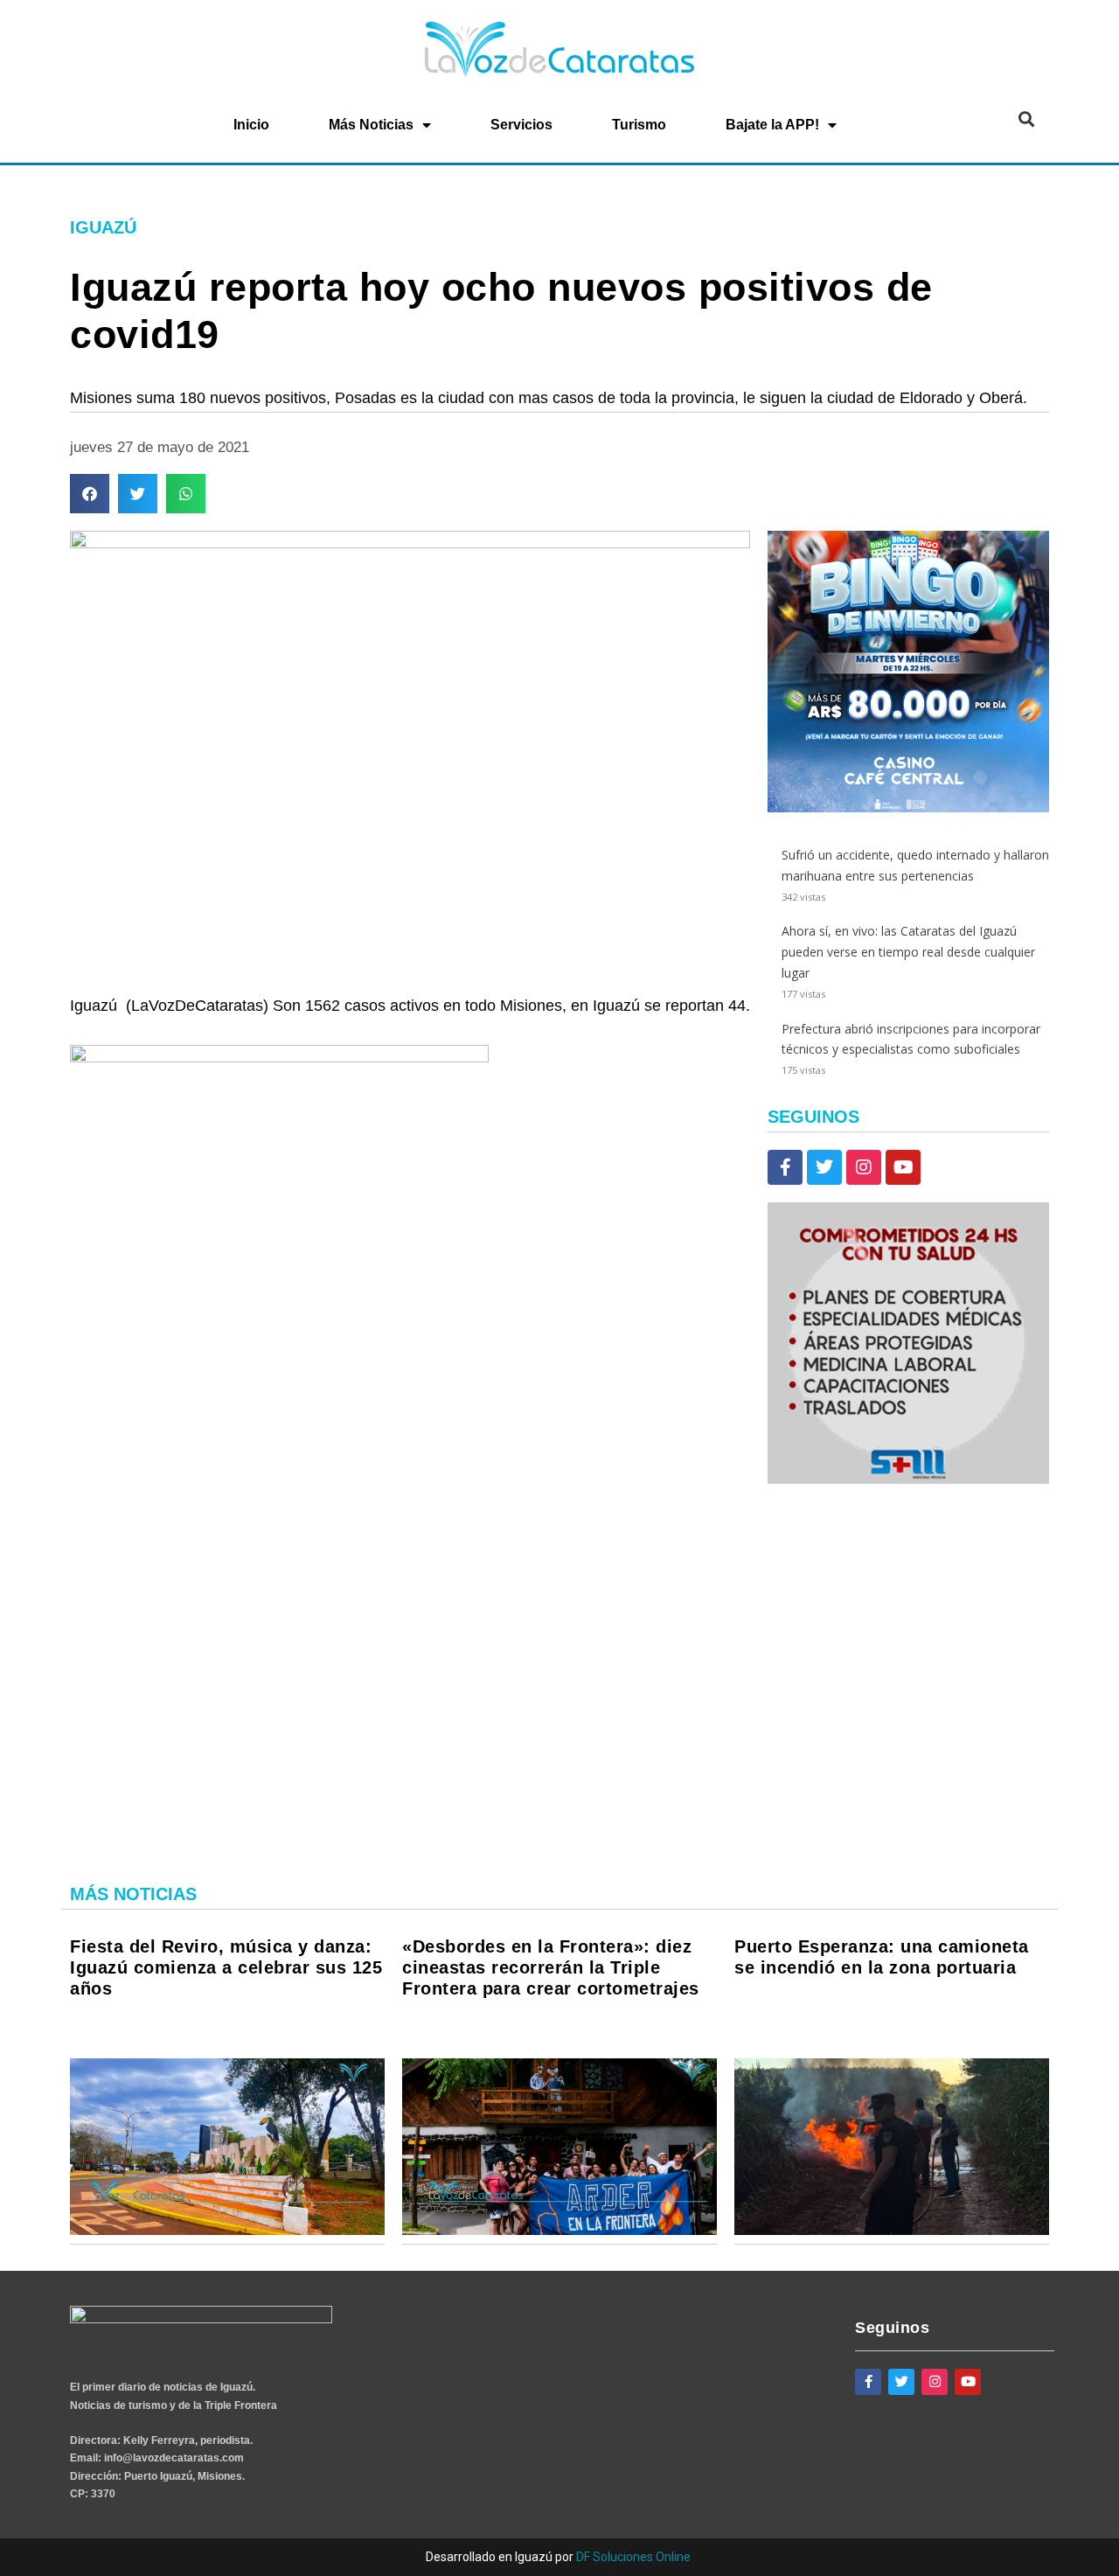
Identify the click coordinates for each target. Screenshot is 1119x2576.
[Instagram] (864, 1167)
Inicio (251, 125)
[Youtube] (903, 1167)
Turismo (639, 125)
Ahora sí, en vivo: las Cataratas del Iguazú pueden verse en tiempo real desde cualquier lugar (908, 952)
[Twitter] (824, 1167)
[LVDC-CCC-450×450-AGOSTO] (908, 808)
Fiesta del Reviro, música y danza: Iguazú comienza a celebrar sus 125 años (226, 1967)
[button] (1026, 119)
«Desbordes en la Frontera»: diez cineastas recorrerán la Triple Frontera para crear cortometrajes (551, 1967)
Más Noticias (371, 125)
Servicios (521, 125)
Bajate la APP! (772, 125)
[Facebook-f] (785, 1167)
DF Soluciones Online (633, 2557)
